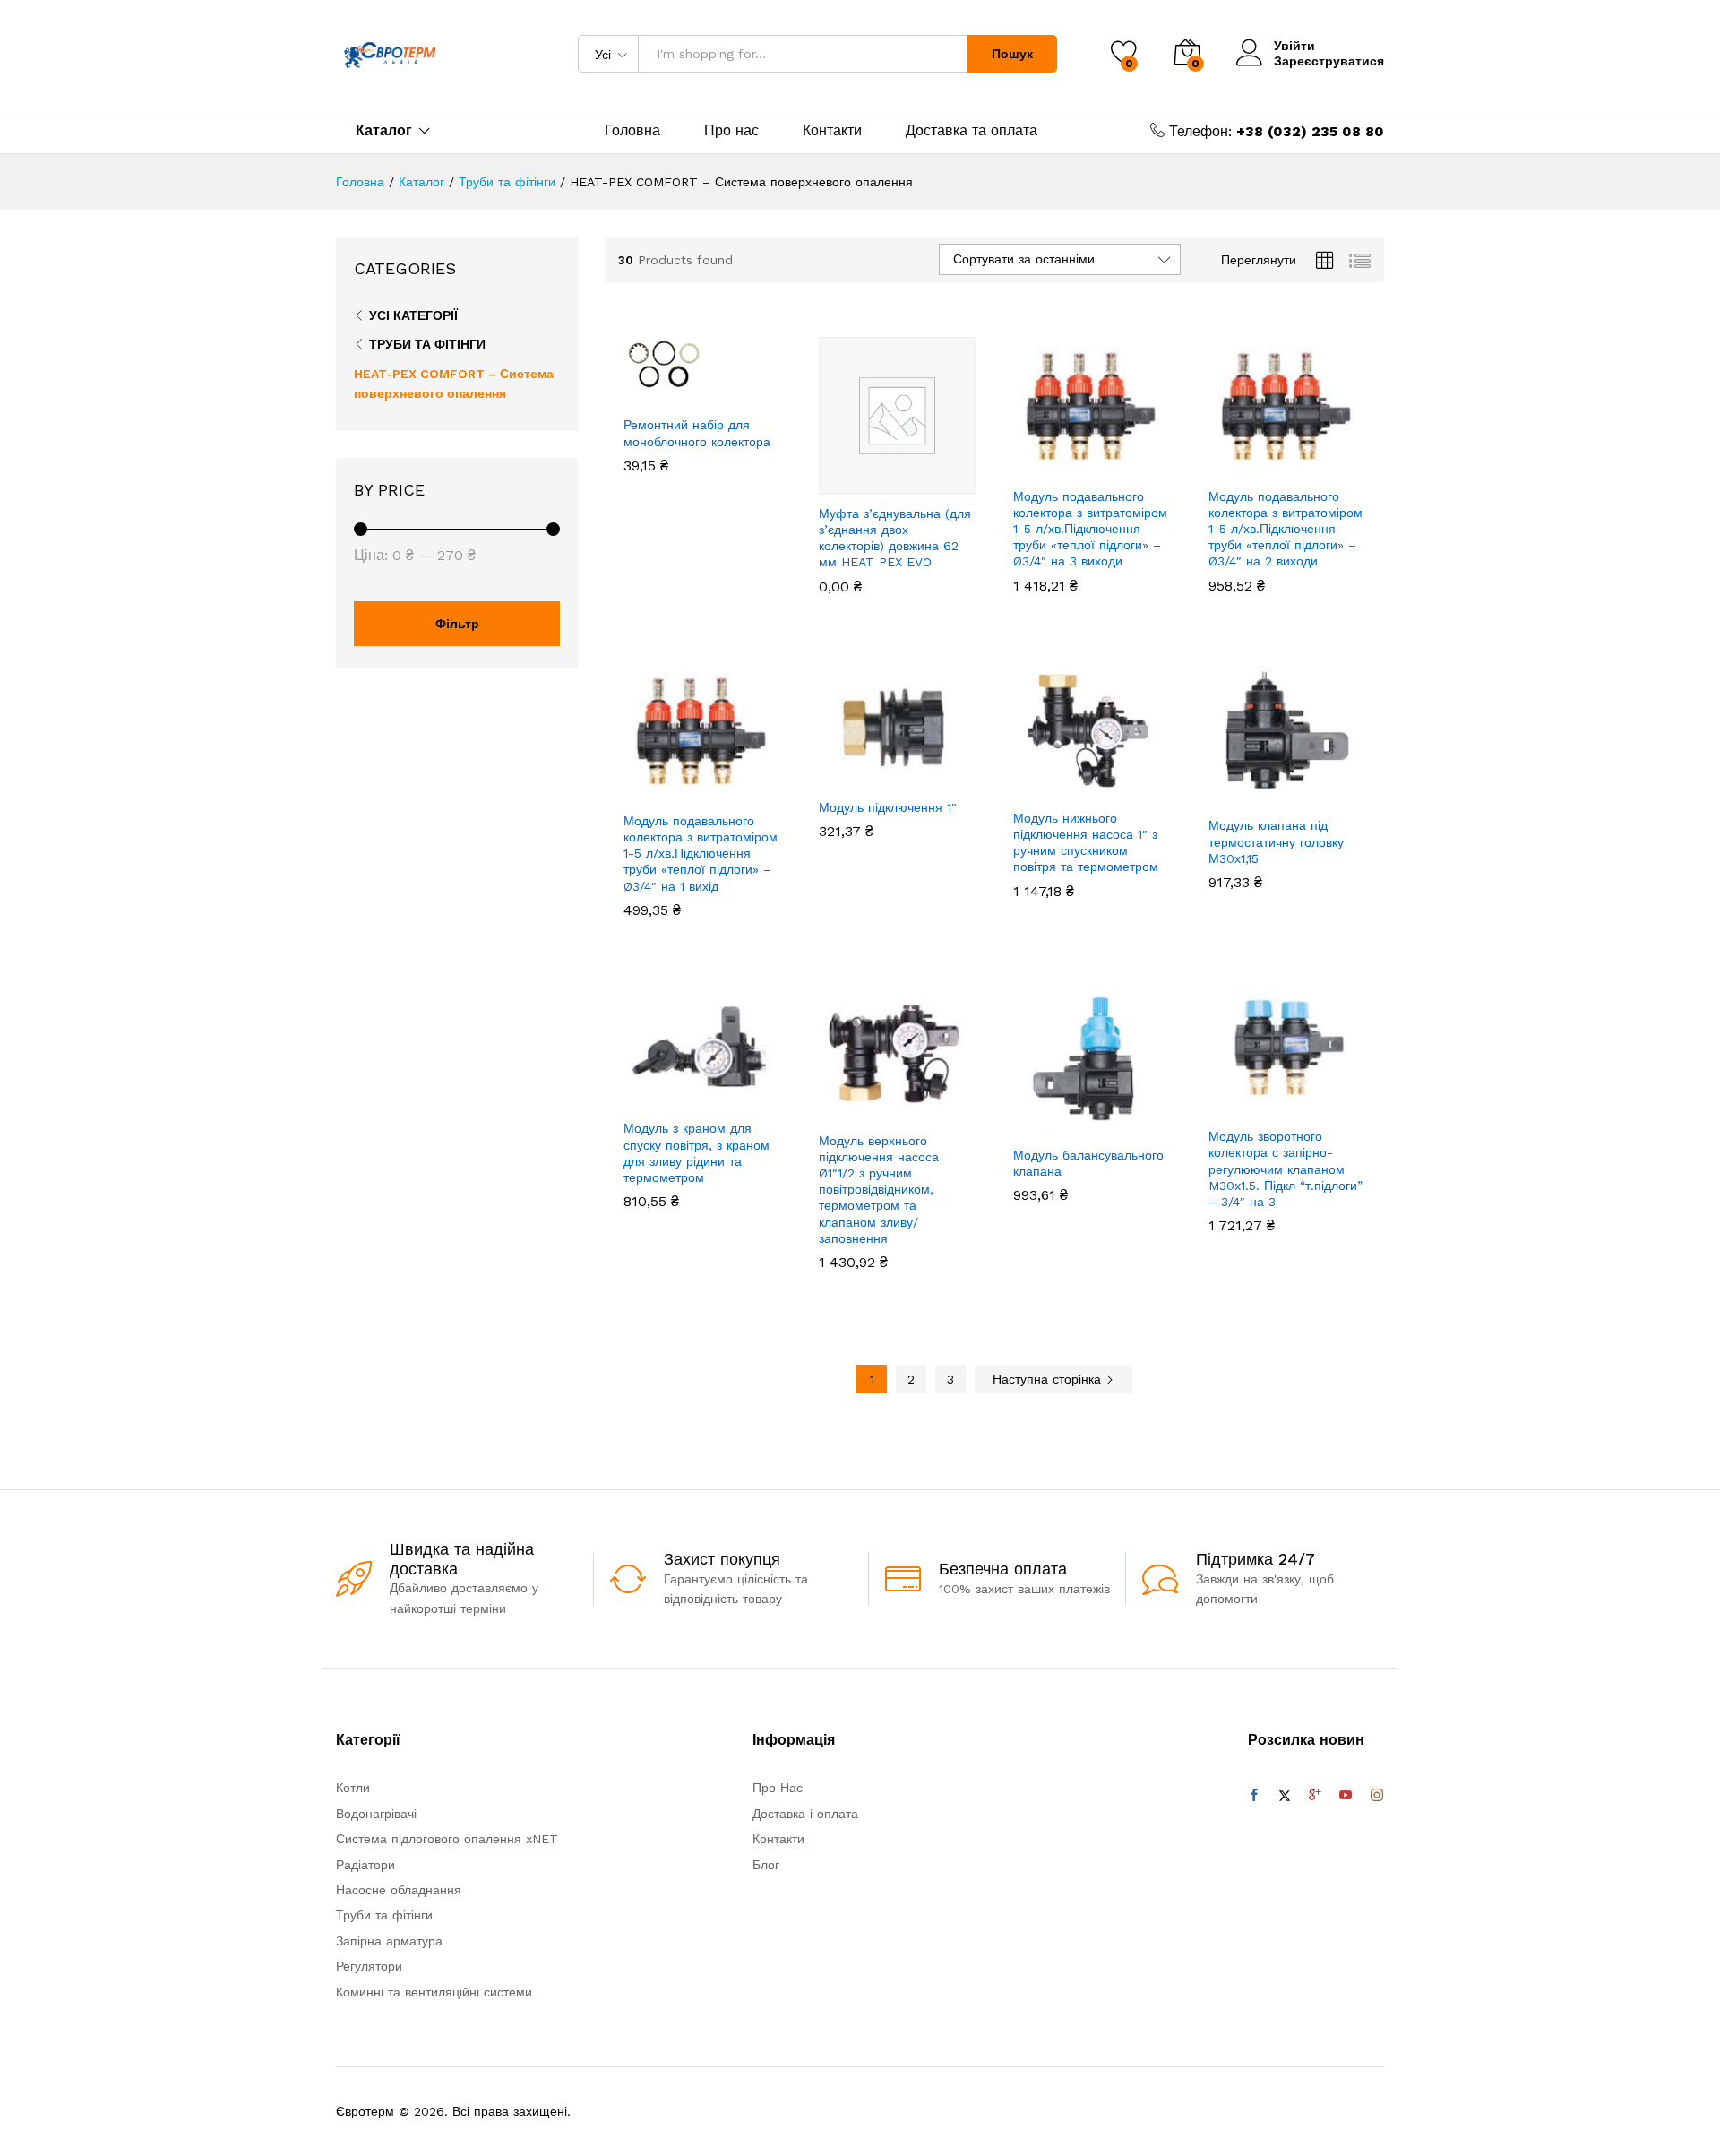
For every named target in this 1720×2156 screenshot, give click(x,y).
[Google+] (1315, 1796)
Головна (632, 131)
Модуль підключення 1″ (888, 807)
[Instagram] (1377, 1796)
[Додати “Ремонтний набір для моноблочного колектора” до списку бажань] (717, 386)
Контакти (832, 131)
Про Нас (778, 1788)
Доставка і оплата (805, 1814)
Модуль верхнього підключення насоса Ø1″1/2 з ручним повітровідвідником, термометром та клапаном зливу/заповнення (879, 1190)
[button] (638, 386)
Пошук (1012, 54)
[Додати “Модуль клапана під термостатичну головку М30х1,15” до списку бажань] (1301, 787)
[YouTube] (1346, 1796)
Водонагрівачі (376, 1814)
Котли (353, 1788)
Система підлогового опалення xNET (447, 1839)
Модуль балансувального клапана (1088, 1163)
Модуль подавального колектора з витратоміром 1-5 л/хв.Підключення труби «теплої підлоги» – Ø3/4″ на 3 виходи (1090, 529)
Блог (766, 1865)
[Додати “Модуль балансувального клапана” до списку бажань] (1106, 1117)
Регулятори (369, 1966)
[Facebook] (1254, 1796)
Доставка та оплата (972, 131)
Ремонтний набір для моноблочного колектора (697, 433)
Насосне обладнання (399, 1890)
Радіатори (365, 1865)
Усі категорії (413, 315)
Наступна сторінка (1049, 1379)
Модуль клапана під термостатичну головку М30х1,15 (1276, 841)
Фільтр (457, 624)
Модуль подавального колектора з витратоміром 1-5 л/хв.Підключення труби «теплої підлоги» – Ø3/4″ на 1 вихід (701, 854)
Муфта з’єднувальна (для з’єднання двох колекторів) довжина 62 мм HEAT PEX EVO (895, 538)
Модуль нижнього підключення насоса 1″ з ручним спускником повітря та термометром (1086, 843)
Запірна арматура (389, 1941)
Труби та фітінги (427, 344)
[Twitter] (1285, 1796)
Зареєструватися (1329, 61)
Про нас (731, 131)
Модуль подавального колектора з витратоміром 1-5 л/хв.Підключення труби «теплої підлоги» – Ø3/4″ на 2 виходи (1286, 529)
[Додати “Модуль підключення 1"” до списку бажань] (911, 769)
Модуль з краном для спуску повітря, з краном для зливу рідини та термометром (697, 1153)
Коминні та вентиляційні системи (434, 1992)
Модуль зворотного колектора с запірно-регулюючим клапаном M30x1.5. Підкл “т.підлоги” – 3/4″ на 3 (1286, 1169)
